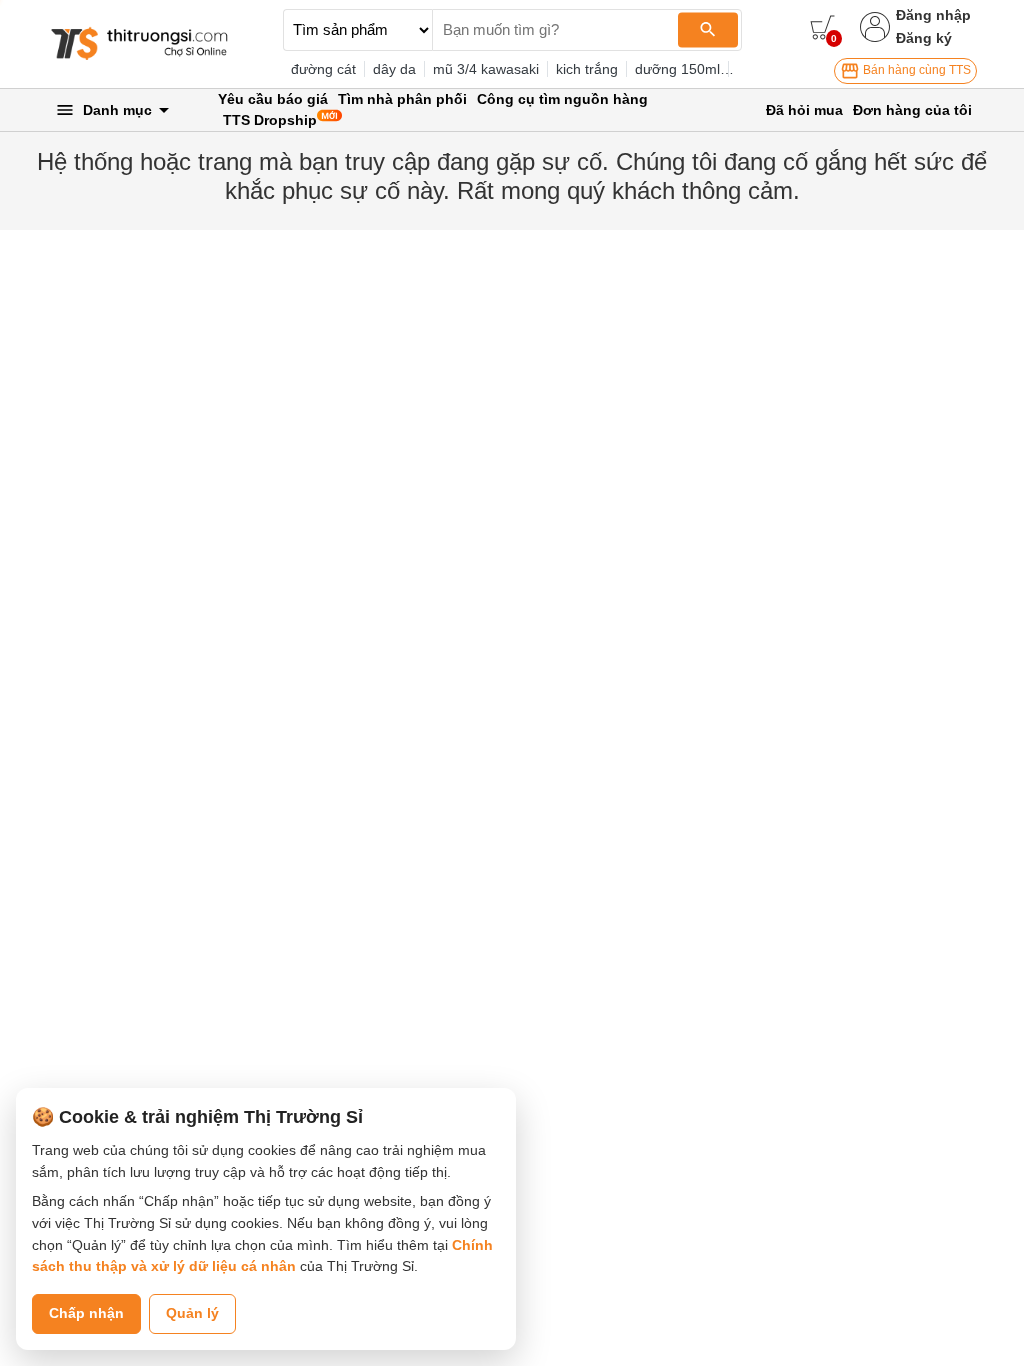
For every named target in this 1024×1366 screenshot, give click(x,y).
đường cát (323, 69)
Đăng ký (924, 38)
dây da (394, 69)
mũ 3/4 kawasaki (486, 69)
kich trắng (587, 69)
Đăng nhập (933, 15)
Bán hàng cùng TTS (915, 70)
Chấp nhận (86, 1313)
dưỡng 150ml (677, 69)
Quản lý (192, 1313)
